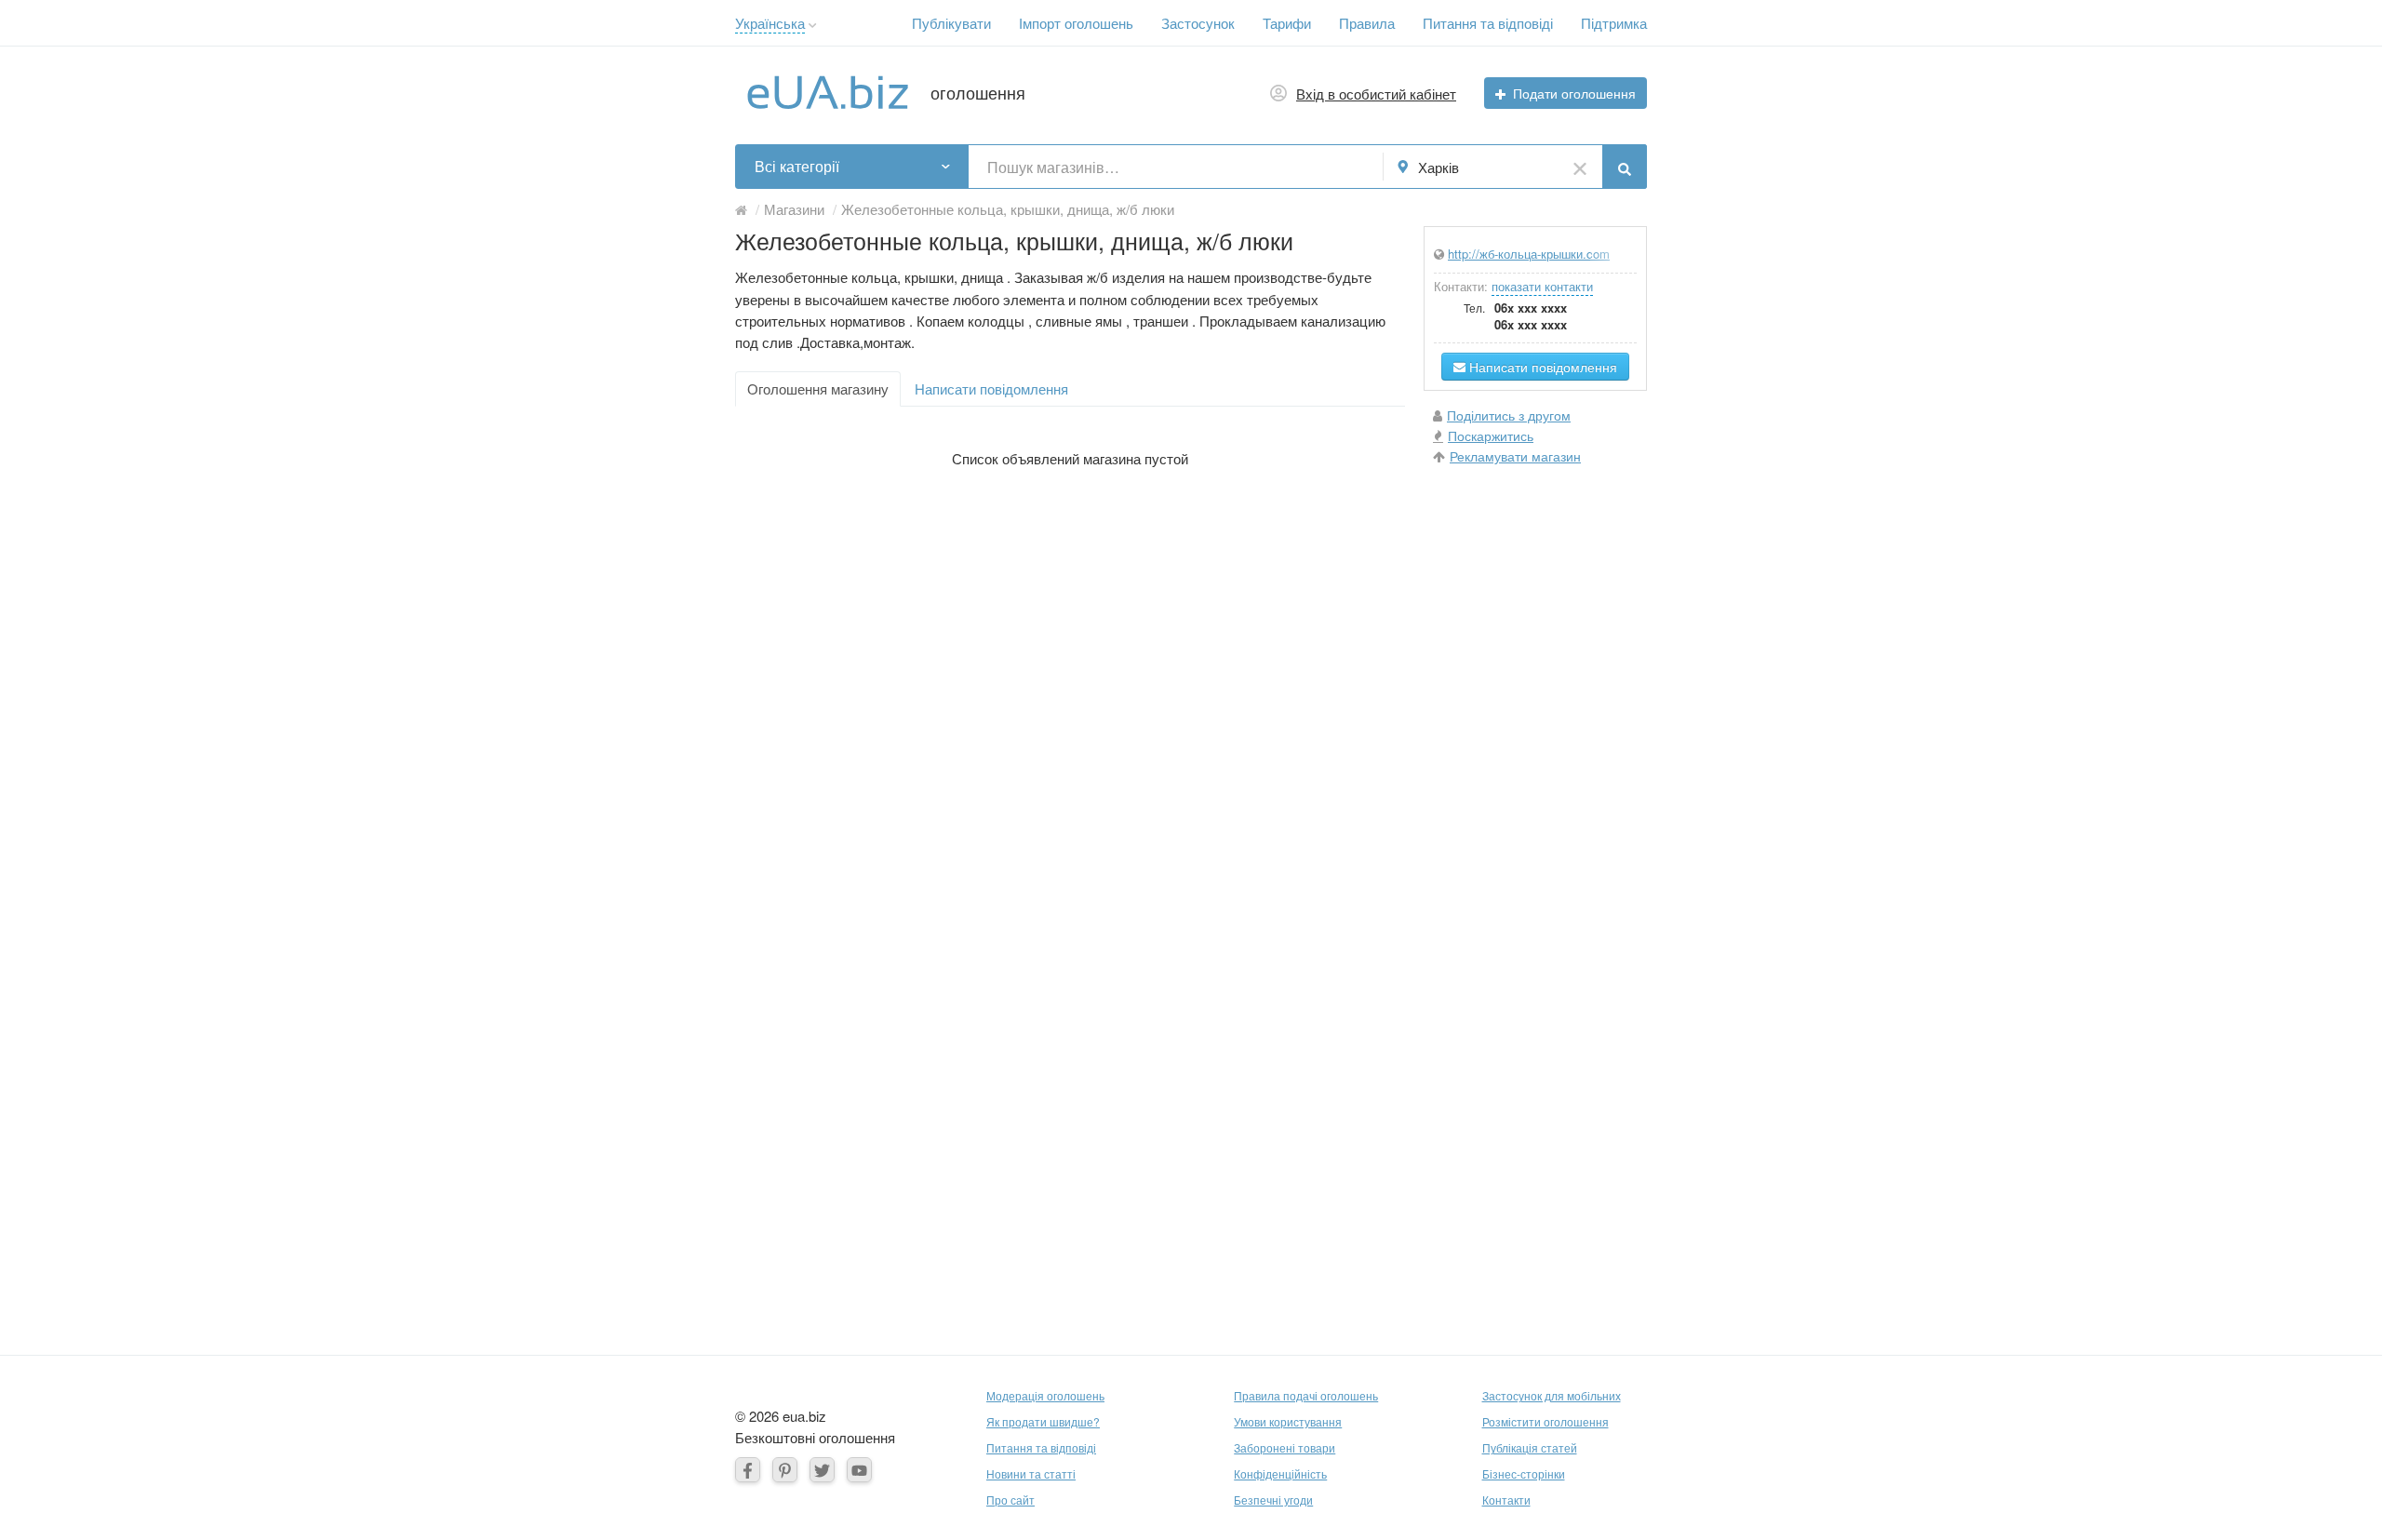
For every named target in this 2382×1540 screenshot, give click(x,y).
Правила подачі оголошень (1306, 1395)
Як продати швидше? (1043, 1421)
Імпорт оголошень (1076, 23)
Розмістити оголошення (1546, 1421)
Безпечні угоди (1273, 1500)
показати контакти (1542, 286)
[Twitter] (822, 1470)
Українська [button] (770, 23)
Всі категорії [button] (797, 166)
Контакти (1506, 1500)
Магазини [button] (794, 209)
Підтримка (1614, 23)
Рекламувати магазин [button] (1515, 456)
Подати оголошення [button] (1574, 93)
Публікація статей (1530, 1447)
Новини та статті (1031, 1473)
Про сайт (1010, 1500)
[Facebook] (748, 1470)
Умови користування (1288, 1421)
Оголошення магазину (818, 388)
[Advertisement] (1535, 759)
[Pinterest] (785, 1470)
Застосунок (1198, 23)
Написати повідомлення (991, 388)
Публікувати (951, 23)
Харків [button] (1439, 167)
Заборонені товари (1285, 1447)
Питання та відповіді (1488, 23)
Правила (1367, 23)
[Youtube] (859, 1470)
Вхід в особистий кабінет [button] (1376, 94)
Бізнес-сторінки (1524, 1473)
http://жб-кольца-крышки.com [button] (1529, 254)
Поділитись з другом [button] (1509, 415)
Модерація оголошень (1045, 1395)
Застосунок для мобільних (1552, 1395)
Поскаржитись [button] (1491, 435)
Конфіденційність (1280, 1473)
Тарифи (1287, 23)
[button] (813, 26)
